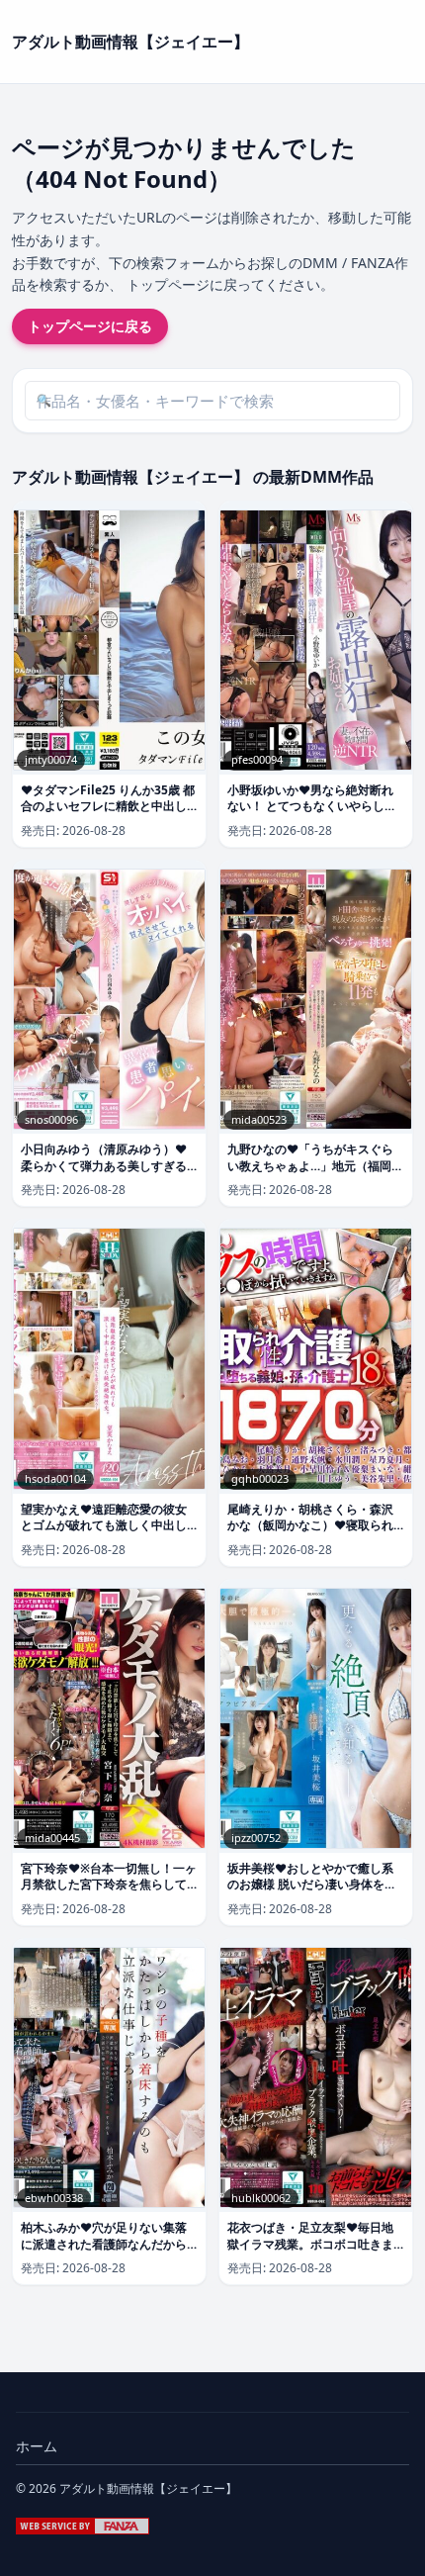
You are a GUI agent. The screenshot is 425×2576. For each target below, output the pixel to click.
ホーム (37, 2446)
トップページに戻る (90, 326)
